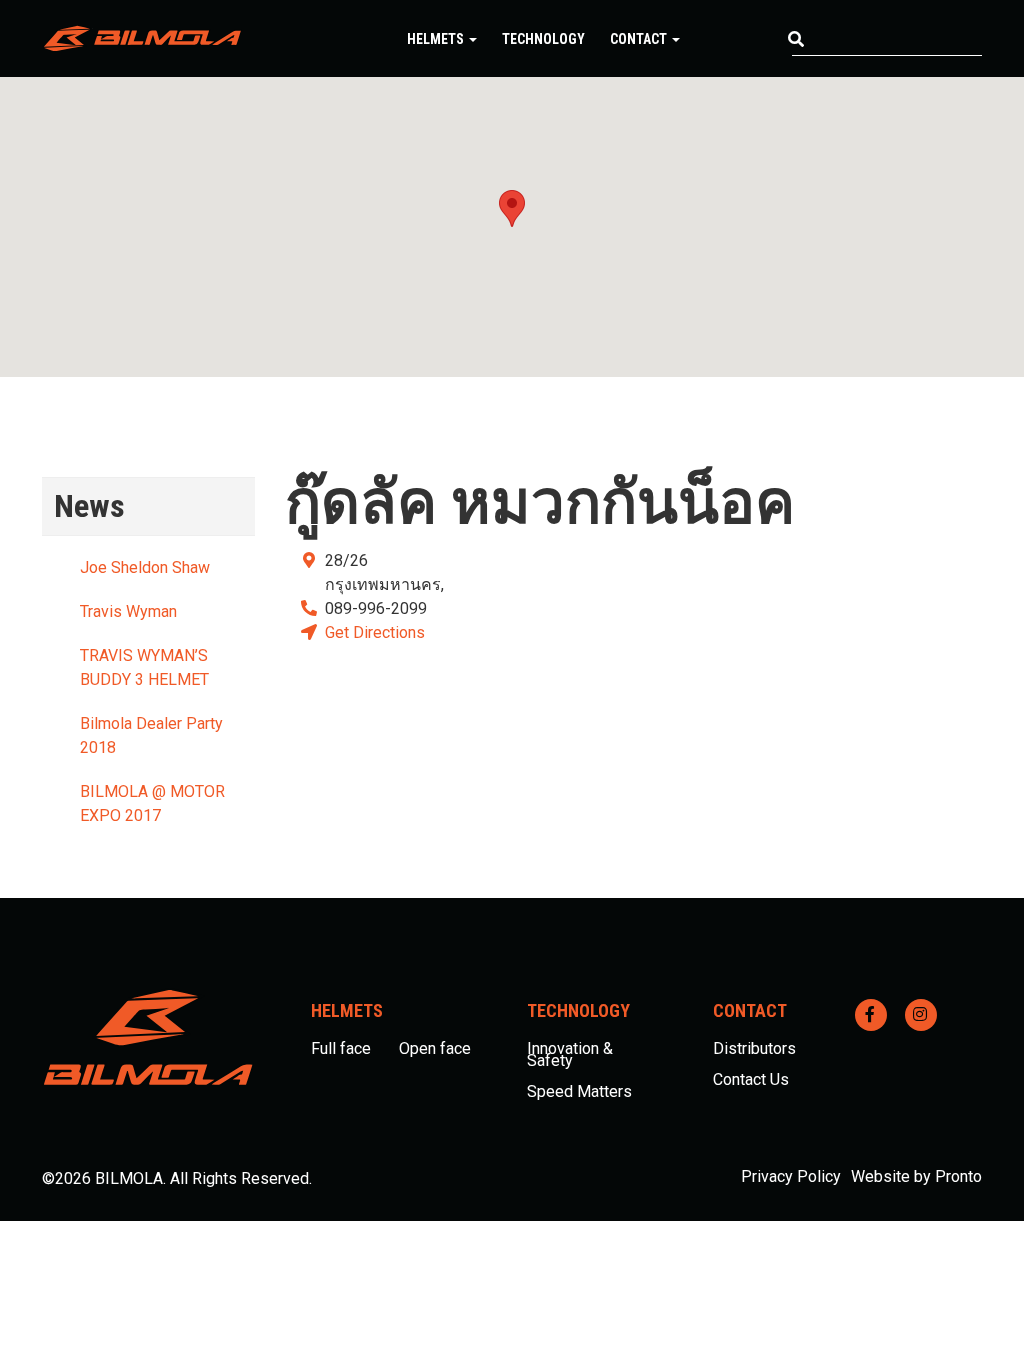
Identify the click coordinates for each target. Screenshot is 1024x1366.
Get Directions (375, 632)
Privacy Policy (791, 1176)
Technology (543, 39)
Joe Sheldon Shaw (145, 567)
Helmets (437, 39)
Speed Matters (579, 1091)
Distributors (754, 1048)
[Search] (796, 40)
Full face (341, 1048)
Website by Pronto (916, 1176)
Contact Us (751, 1079)
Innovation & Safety (570, 1054)
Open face (435, 1048)
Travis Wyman (128, 611)
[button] (512, 208)
